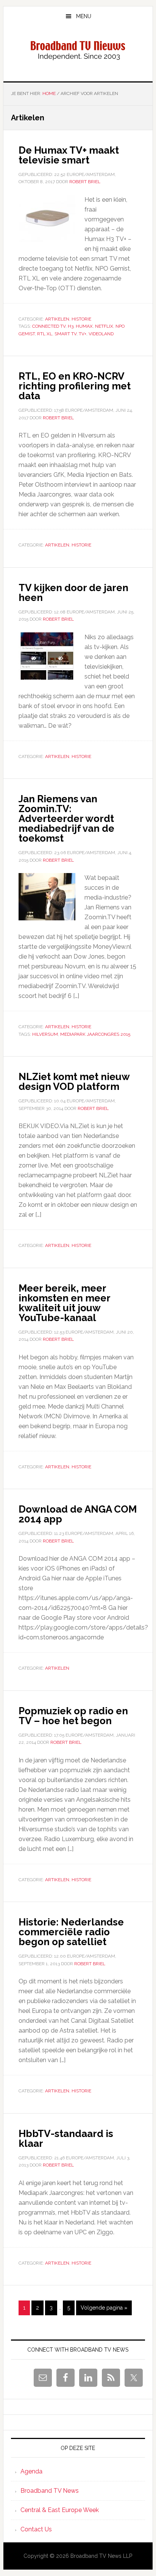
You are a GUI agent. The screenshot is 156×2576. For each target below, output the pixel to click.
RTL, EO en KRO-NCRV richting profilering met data (75, 386)
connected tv (49, 326)
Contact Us (36, 2529)
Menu (84, 16)
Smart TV (66, 334)
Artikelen (57, 319)
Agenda (31, 2471)
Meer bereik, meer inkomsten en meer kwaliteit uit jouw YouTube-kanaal (64, 1303)
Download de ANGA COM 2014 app (78, 1514)
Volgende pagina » (104, 2310)
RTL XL (45, 334)
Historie (81, 319)
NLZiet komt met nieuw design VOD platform (74, 1082)
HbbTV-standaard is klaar (66, 2139)
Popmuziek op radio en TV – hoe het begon (73, 1716)
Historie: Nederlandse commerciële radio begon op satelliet (71, 1932)
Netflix (104, 326)
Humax (84, 326)
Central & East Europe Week (60, 2510)
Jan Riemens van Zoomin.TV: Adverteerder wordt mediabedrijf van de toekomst (66, 819)
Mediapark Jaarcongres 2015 (95, 1034)
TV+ (83, 334)
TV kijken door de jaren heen (73, 593)
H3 (71, 326)
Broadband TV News (50, 2491)
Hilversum (45, 1034)
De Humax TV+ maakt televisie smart (69, 155)
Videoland (101, 334)
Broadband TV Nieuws (78, 51)
